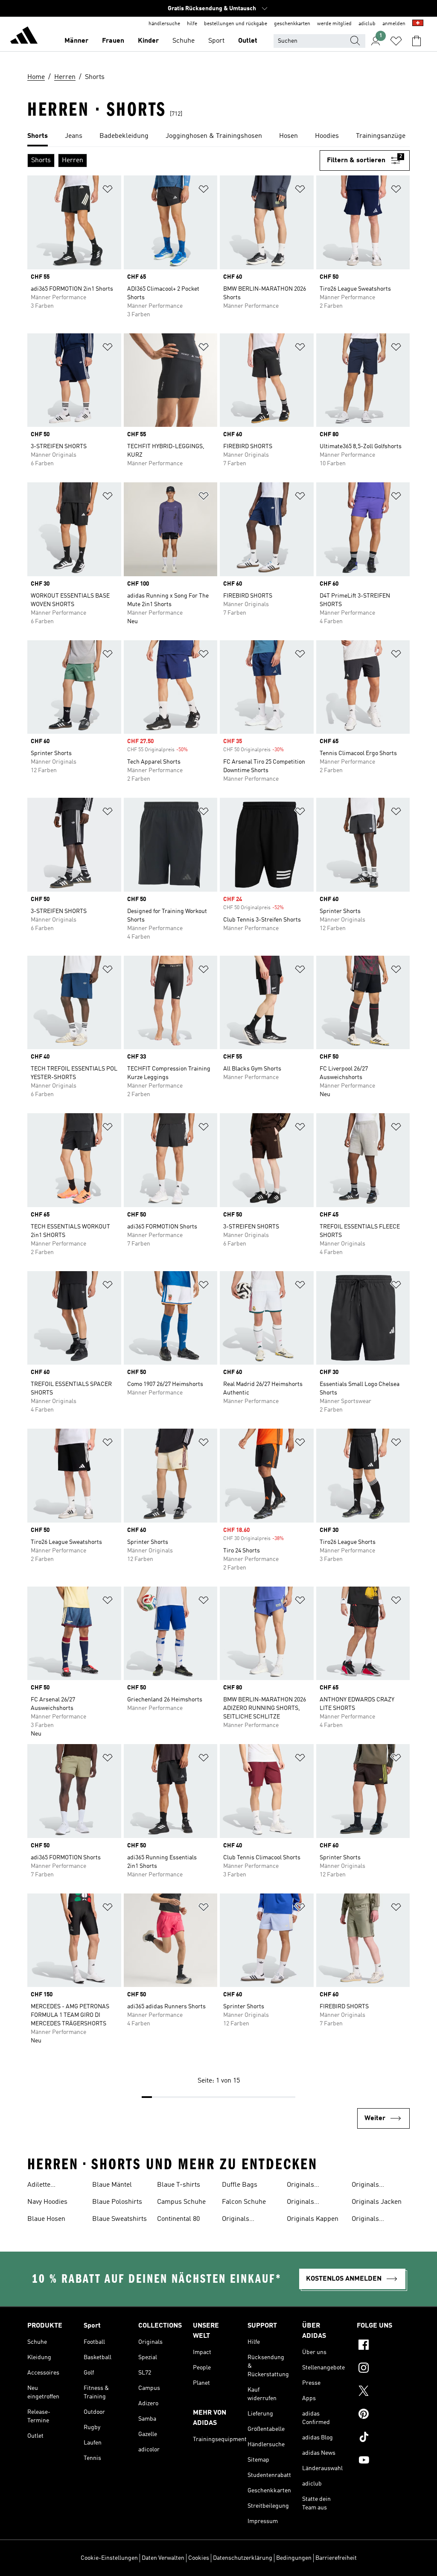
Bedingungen (294, 2558)
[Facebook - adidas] (383, 2346)
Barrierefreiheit (336, 2558)
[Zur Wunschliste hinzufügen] (108, 191)
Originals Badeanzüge (240, 2220)
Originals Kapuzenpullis (373, 2186)
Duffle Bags (240, 2185)
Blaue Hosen (46, 2219)
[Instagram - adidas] (383, 2369)
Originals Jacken (377, 2202)
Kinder (148, 41)
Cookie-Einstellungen (109, 2558)
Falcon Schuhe (244, 2202)
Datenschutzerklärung (243, 2558)
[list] (218, 137)
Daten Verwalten (163, 2558)
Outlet (248, 41)
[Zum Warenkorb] (417, 41)
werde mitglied (334, 24)
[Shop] (24, 37)
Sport (216, 41)
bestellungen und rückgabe (236, 24)
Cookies (199, 2558)
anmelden (394, 24)
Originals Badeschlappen (310, 2186)
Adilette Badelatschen (48, 2186)
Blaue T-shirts (179, 2185)
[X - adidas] (383, 2392)
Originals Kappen (313, 2219)
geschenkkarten (292, 24)
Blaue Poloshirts (117, 2202)
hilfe (192, 24)
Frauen (113, 41)
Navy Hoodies (47, 2202)
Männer (76, 41)
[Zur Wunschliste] (396, 41)
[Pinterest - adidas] (383, 2415)
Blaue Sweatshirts (119, 2219)
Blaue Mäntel (112, 2185)
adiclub (367, 24)
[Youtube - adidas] (383, 2461)
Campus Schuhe (181, 2202)
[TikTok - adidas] (383, 2438)
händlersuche (164, 24)
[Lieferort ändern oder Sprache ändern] (418, 24)
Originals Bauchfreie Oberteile (303, 2203)
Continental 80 (178, 2219)
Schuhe (184, 41)
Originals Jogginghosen (373, 2220)
